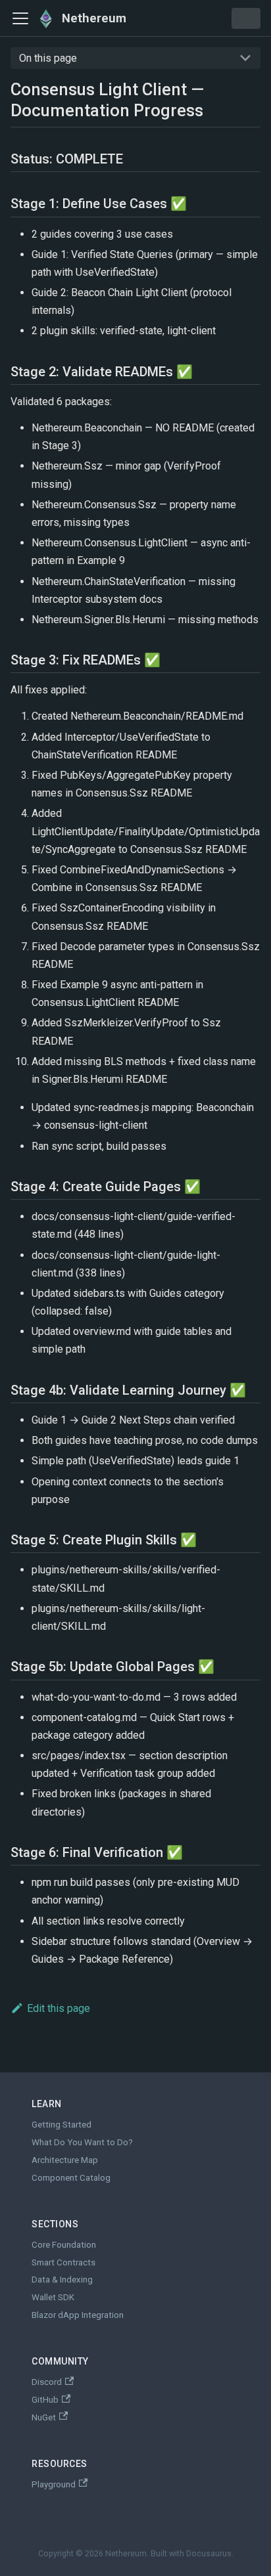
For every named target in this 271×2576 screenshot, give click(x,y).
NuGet (44, 2417)
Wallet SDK (53, 2297)
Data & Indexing (62, 2280)
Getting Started (62, 2125)
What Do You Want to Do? (82, 2142)
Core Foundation (64, 2245)
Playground (54, 2484)
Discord (47, 2382)
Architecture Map (65, 2160)
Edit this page (59, 2008)
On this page (48, 58)
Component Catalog (71, 2178)
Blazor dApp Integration (78, 2315)
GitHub (45, 2400)
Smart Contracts (63, 2262)
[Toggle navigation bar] (20, 18)
